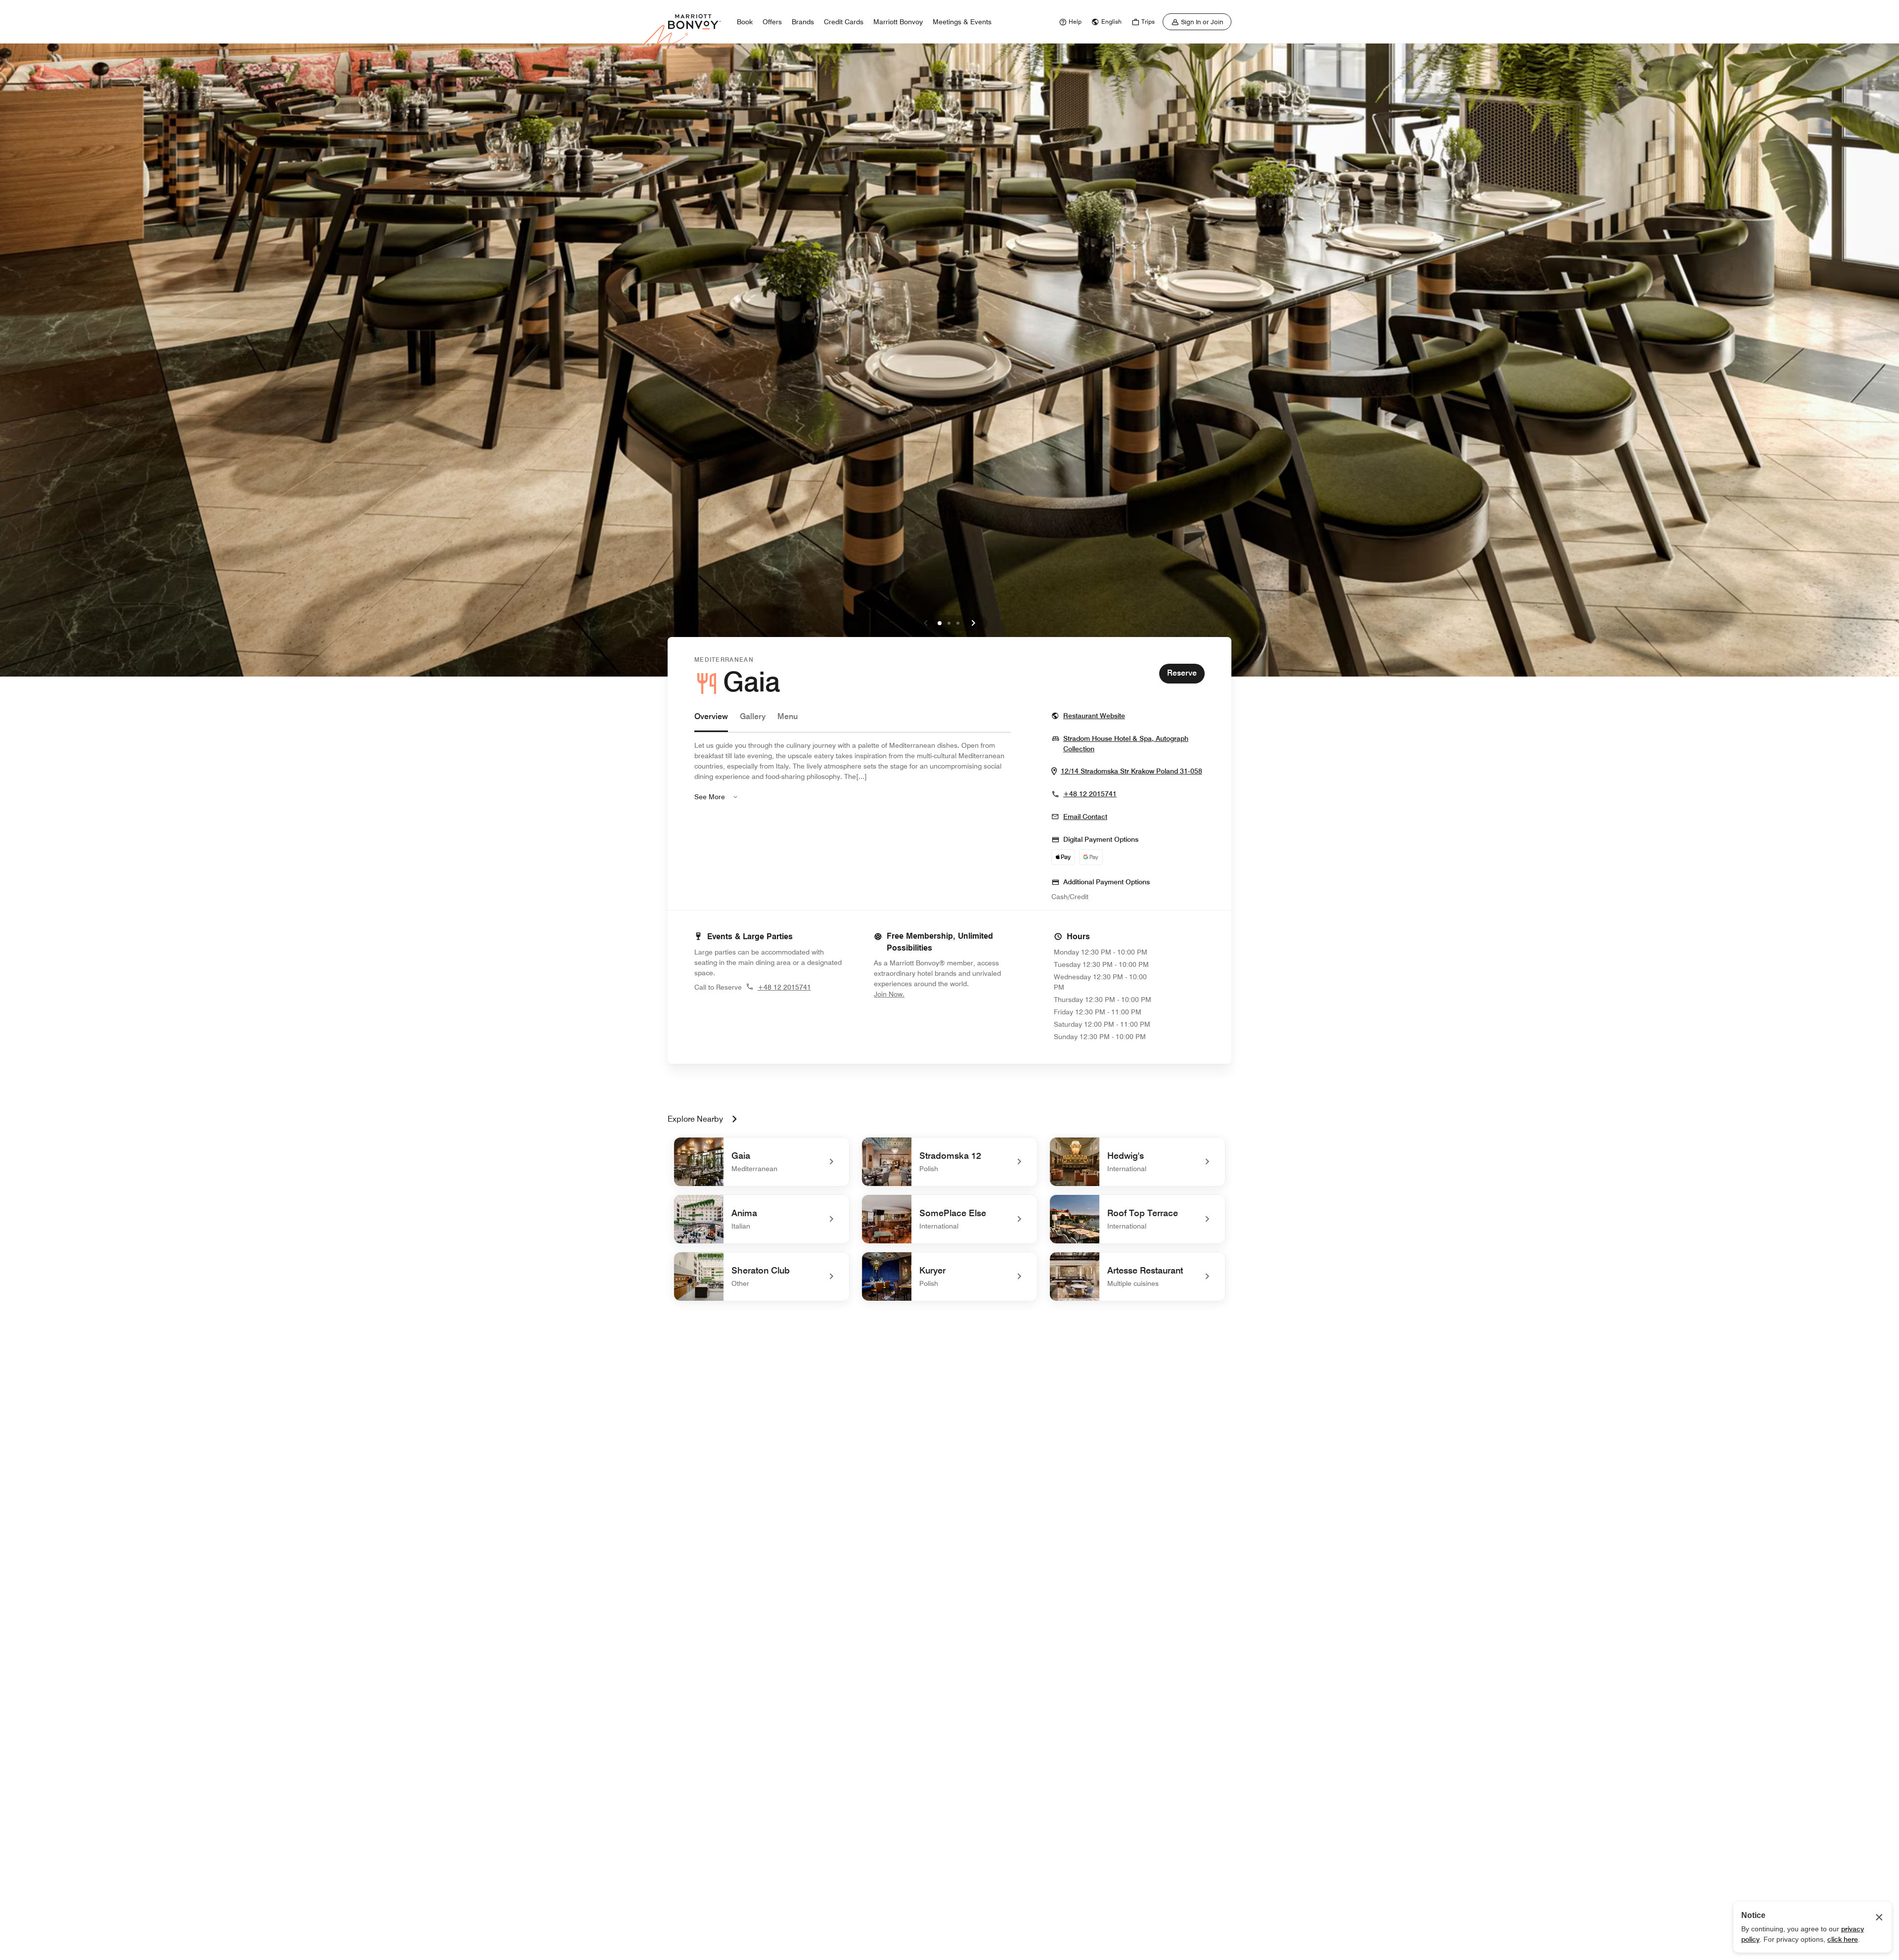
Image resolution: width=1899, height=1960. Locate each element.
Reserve (1182, 673)
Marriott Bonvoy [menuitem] (898, 22)
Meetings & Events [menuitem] (962, 22)
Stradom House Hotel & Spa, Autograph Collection (1126, 744)
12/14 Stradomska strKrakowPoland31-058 (1131, 771)
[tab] (711, 721)
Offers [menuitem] (772, 22)
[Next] (973, 623)
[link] (1069, 22)
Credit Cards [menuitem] (844, 22)
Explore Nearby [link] (695, 1119)
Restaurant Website (1094, 715)
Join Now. (922, 994)
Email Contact (1085, 817)
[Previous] (926, 623)
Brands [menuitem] (803, 22)
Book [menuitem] (745, 22)
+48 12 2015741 (1090, 794)
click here (1843, 1939)
